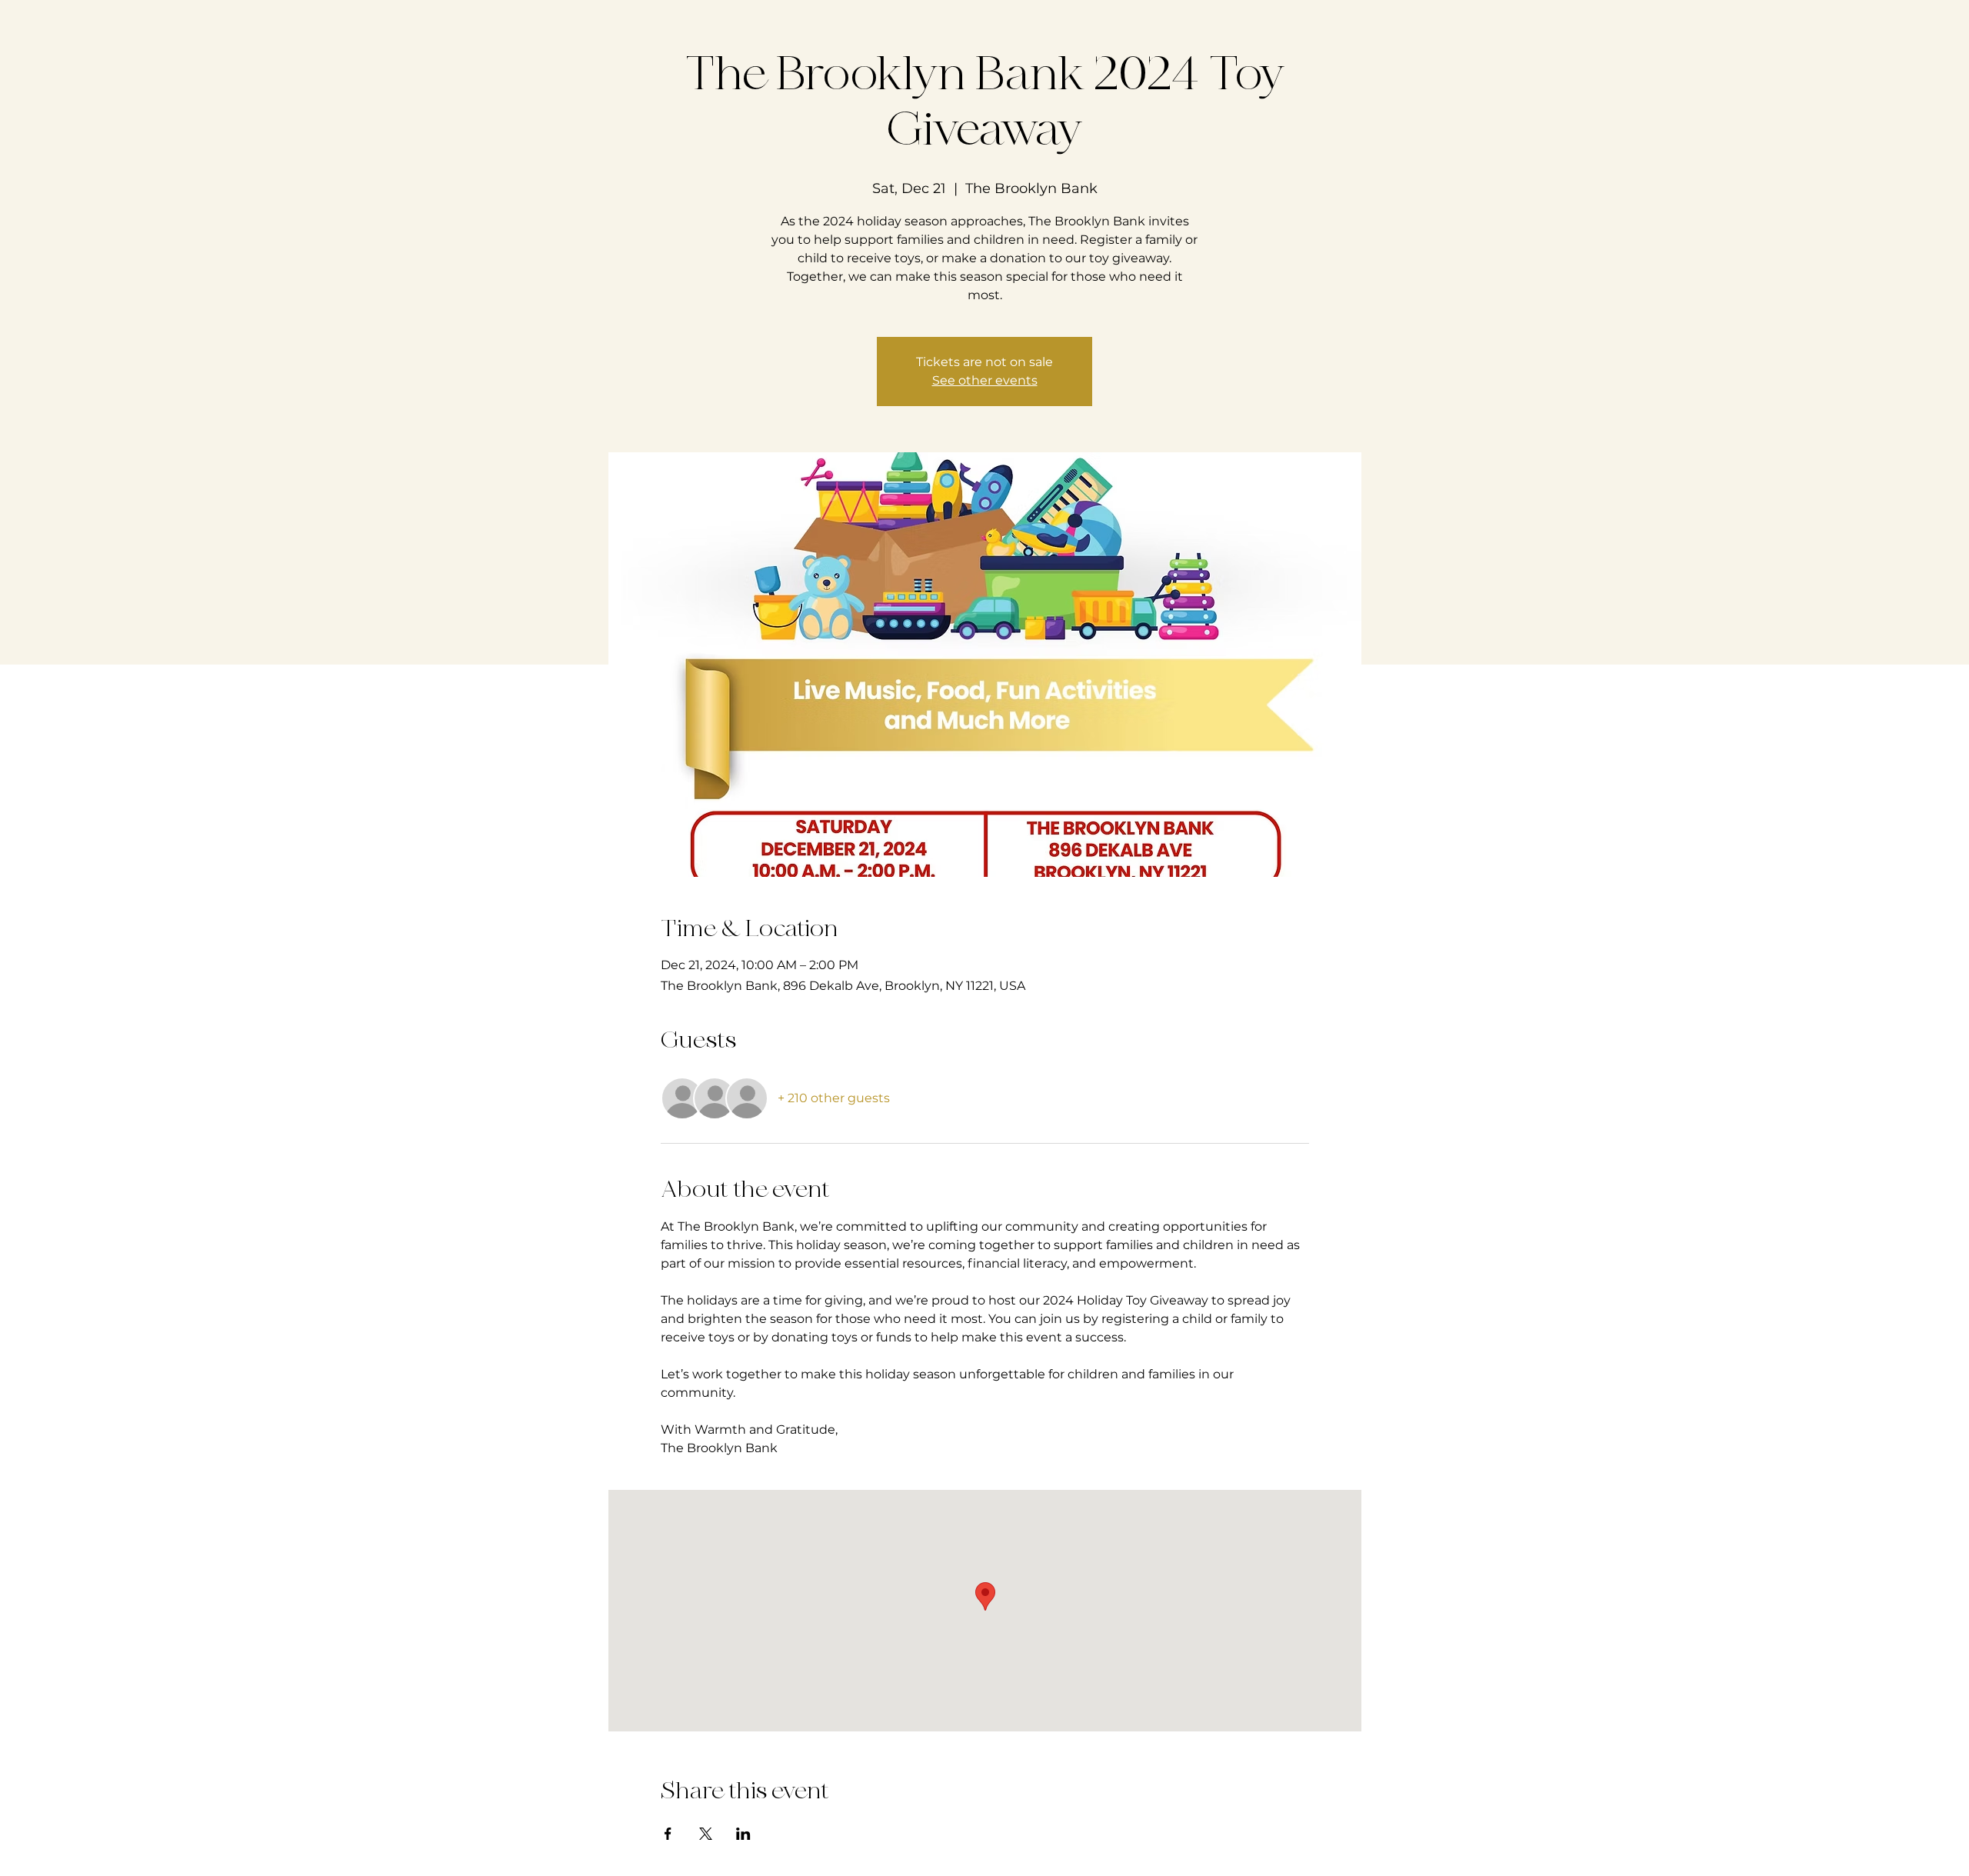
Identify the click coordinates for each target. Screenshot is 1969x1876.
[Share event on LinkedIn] (743, 1834)
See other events (985, 380)
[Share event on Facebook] (668, 1834)
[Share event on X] (706, 1834)
